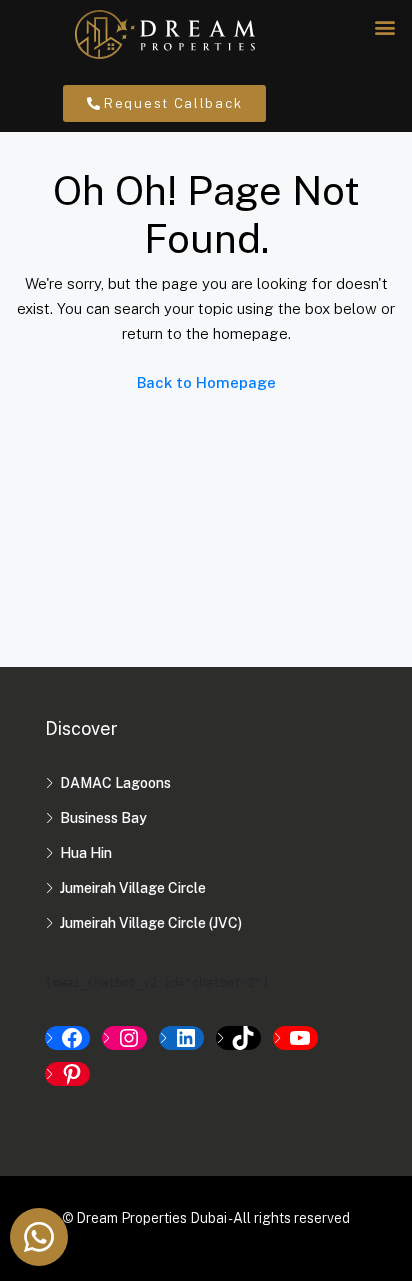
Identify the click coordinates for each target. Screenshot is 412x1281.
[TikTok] (238, 1038)
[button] (385, 26)
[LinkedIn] (181, 1038)
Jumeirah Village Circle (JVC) (151, 923)
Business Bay (103, 818)
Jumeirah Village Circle (133, 888)
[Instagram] (124, 1038)
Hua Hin (86, 853)
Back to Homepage (206, 382)
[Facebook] (67, 1038)
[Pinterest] (67, 1074)
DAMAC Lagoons (115, 783)
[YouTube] (295, 1038)
